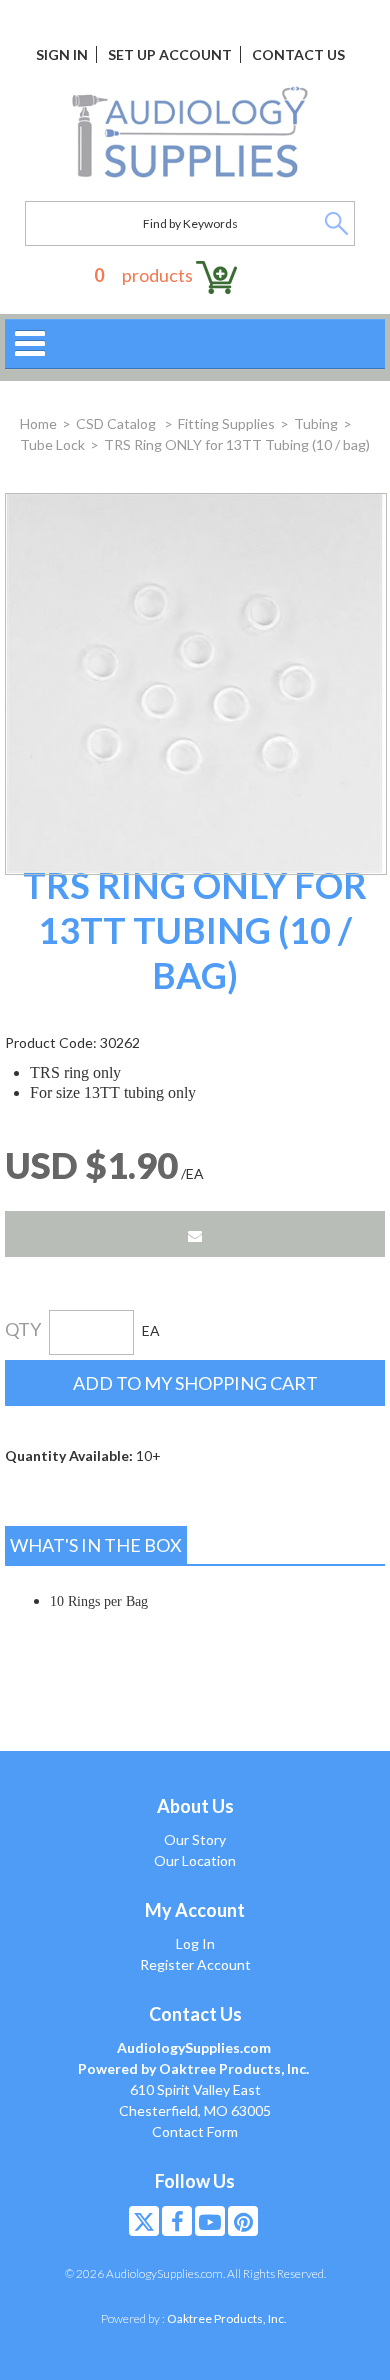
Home (38, 423)
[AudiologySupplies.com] (190, 133)
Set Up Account (170, 54)
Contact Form (195, 2131)
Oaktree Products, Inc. (227, 2318)
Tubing (316, 423)
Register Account (195, 1964)
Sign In (62, 54)
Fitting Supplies (226, 423)
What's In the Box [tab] (96, 1545)
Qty (23, 1329)
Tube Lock (52, 444)
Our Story (195, 1839)
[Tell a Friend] (195, 1234)
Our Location (195, 1860)
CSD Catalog (117, 423)
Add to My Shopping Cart (195, 1383)
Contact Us (298, 54)
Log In (195, 1943)
